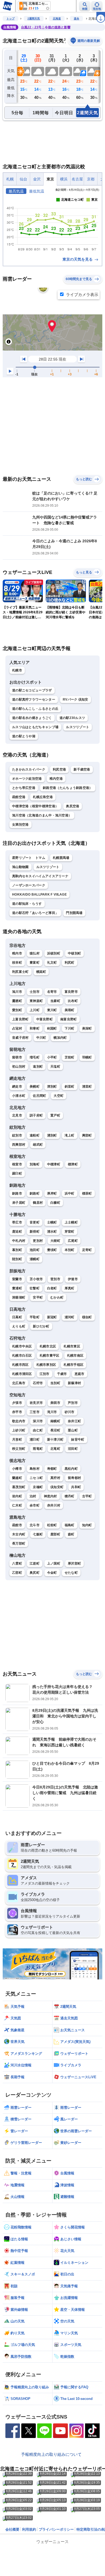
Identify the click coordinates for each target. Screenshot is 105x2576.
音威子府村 (20, 1038)
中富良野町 (45, 1019)
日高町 (17, 1317)
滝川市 (52, 1412)
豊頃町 (52, 1250)
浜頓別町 (54, 953)
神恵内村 (50, 1496)
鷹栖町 (17, 1001)
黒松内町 (71, 1469)
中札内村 (19, 1241)
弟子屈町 (19, 1203)
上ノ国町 (54, 1563)
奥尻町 (35, 1573)
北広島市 (19, 1383)
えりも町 (19, 1326)
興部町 (87, 1135)
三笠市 (35, 1412)
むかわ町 (57, 1297)
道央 (76, 19)
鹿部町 (55, 1534)
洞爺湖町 (19, 1297)
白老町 (52, 1288)
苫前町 (70, 1057)
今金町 (52, 1573)
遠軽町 (35, 1135)
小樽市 (17, 1469)
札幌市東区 (72, 1346)
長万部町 (19, 1543)
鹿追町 (17, 1232)
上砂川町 (19, 1430)
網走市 (17, 1087)
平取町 (35, 1317)
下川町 (70, 1028)
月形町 (17, 1440)
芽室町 (70, 1232)
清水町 (52, 1232)
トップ (10, 19)
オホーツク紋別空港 (27, 779)
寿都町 (52, 1469)
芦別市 (73, 1403)
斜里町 (70, 1087)
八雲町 (17, 1563)
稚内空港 (56, 779)
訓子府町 (36, 1115)
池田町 (35, 1250)
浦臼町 (35, 1440)
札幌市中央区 (22, 1346)
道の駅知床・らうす (27, 904)
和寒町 (35, 1028)
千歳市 (62, 1374)
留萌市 (17, 1057)
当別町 (55, 1383)
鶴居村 (38, 1203)
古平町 (87, 1496)
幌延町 (41, 972)
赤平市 (17, 1412)
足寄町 (87, 1250)
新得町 (35, 1232)
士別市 (35, 992)
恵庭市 (80, 1374)
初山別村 (19, 1067)
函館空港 (19, 797)
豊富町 (35, 963)
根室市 (17, 1164)
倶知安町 (57, 1487)
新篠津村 (74, 1383)
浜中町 (70, 1193)
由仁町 (38, 1430)
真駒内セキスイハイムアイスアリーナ (40, 876)
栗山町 (73, 1430)
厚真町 (70, 1288)
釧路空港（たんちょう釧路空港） (68, 788)
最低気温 (37, 191)
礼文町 (52, 963)
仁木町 (17, 1505)
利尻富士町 (20, 972)
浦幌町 (35, 1259)
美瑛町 (70, 1010)
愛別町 (17, 1010)
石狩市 (38, 1383)
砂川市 (70, 1412)
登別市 (55, 1279)
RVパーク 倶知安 (76, 700)
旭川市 (17, 992)
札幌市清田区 (22, 1374)
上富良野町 (20, 1019)
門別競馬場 (74, 913)
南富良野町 (69, 1019)
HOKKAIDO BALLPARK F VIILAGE (39, 894)
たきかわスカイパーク (29, 769)
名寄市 (52, 992)
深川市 (38, 1421)
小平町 (52, 1057)
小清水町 (19, 1096)
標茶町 (87, 1193)
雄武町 (38, 1145)
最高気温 (16, 191)
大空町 (59, 1096)
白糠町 (55, 1203)
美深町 (87, 1028)
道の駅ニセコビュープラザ (32, 690)
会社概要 (12, 2529)
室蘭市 (17, 1279)
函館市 (17, 1525)
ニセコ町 (36, 1478)
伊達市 (73, 1279)
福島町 (70, 1525)
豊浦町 (17, 1288)
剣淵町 (52, 1028)
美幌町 (35, 1087)
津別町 (52, 1087)
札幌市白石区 (22, 1356)
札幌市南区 (75, 1356)
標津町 (73, 1164)
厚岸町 (52, 1193)
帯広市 (17, 1222)
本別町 (70, 1250)
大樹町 (55, 1241)
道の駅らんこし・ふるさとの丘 (35, 709)
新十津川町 (55, 1440)
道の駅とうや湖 (24, 736)
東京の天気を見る (78, 259)
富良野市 (71, 992)
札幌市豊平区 (50, 1356)
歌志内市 (19, 1421)
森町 (71, 1534)
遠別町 (38, 1067)
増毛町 (35, 1057)
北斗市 (35, 1525)
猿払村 (35, 953)
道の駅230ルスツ (72, 718)
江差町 (35, 1563)
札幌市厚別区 (46, 1365)
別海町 (35, 1164)
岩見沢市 (36, 1403)
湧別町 (52, 1135)
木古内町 (19, 1534)
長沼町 (55, 1430)
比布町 (73, 1001)
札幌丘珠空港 (43, 797)
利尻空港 (59, 769)
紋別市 (17, 1135)
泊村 (33, 1496)
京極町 (38, 1487)
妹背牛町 (78, 1440)
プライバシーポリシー (56, 2529)
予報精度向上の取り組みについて (51, 2454)
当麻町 (55, 1001)
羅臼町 (17, 1173)
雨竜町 (38, 1449)
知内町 (87, 1525)
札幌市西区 (20, 1365)
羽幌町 (87, 1057)
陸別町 (17, 1259)
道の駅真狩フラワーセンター (34, 700)
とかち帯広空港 (24, 788)
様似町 (87, 1317)
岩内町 (17, 1496)
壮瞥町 (35, 1288)
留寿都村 (74, 1478)
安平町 (38, 1297)
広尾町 (73, 1241)
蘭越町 (17, 1478)
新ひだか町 (41, 1326)
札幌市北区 (48, 1346)
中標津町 (54, 1164)
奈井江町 (74, 1421)
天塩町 (55, 1067)
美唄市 (55, 1403)
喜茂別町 (19, 1487)
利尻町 (70, 963)
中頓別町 (74, 953)
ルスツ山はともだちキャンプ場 (35, 727)
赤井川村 (54, 1505)
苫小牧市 (36, 1279)
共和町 (76, 1487)
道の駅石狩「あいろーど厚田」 (35, 913)
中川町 (41, 1038)
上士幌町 (71, 1222)
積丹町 (70, 1496)
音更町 (35, 1222)
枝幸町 (17, 963)
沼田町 (73, 1449)
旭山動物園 (20, 867)
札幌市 (17, 670)
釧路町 (35, 1193)
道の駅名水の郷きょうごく (32, 718)
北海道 (57, 19)
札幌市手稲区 (73, 1365)
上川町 (35, 1010)
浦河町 (70, 1317)
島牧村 (35, 1469)
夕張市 (17, 1403)
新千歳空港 (82, 769)
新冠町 (52, 1317)
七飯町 (38, 1534)
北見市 (17, 1115)
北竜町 (55, 1449)
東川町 (52, 1010)
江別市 (45, 1374)
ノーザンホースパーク (29, 885)
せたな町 (71, 1573)
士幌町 (52, 1222)
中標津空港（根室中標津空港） (35, 806)
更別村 (38, 1241)
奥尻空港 (73, 806)
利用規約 (29, 2529)
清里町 (87, 1087)
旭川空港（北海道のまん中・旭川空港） (42, 815)
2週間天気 (34, 19)
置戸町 (55, 1115)
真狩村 (55, 1478)
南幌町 (55, 1421)
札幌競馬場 (61, 858)
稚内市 (17, 953)
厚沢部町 (74, 1563)
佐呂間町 (39, 1096)
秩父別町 (19, 1449)
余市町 (35, 1505)
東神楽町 (36, 1001)
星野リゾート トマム (29, 858)
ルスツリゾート (78, 727)
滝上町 (70, 1135)
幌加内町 (60, 1038)
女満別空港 (20, 825)
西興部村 (19, 1145)
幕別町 (17, 1250)
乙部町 (17, 1573)
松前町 (52, 1525)
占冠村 (17, 1028)
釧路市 (17, 1193)
